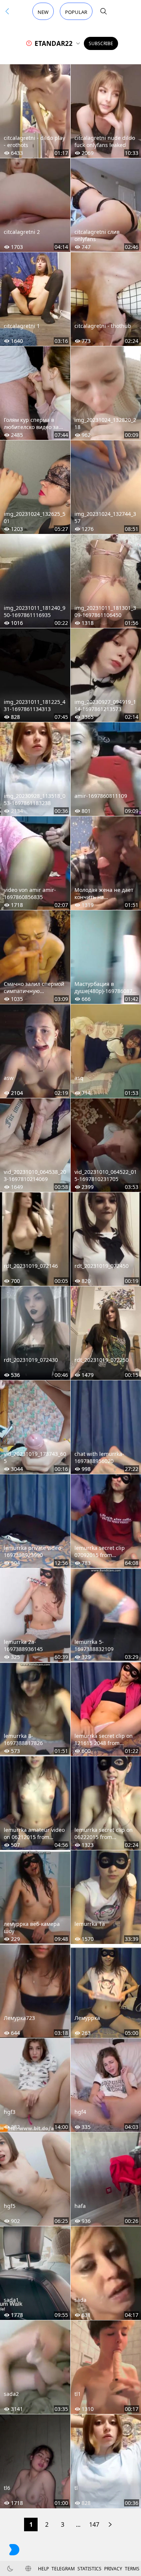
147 (94, 2524)
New (43, 12)
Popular (76, 12)
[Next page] (110, 2524)
